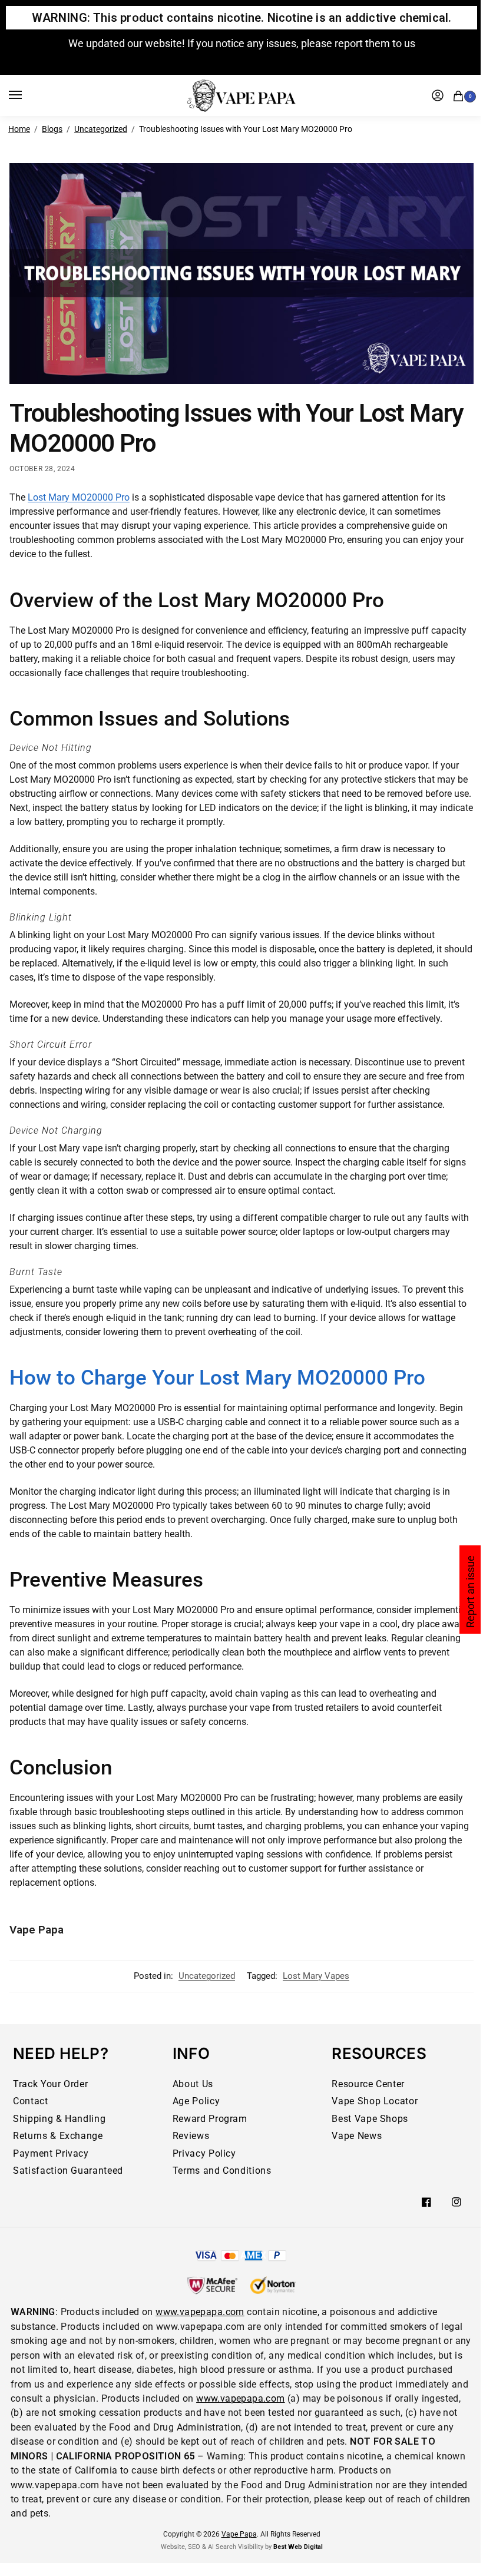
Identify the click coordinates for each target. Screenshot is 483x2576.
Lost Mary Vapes (316, 1976)
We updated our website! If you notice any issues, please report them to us (242, 43)
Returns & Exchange (58, 2136)
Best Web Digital (298, 2547)
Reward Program (210, 2119)
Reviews (191, 2136)
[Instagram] (456, 2202)
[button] (461, 95)
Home (19, 129)
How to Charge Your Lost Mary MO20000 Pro (217, 1378)
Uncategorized (101, 129)
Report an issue (470, 1592)
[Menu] (27, 95)
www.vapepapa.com (200, 2312)
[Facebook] (426, 2202)
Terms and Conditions (222, 2171)
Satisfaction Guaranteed (68, 2171)
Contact (31, 2101)
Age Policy (196, 2101)
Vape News (357, 2136)
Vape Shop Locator (375, 2101)
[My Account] (438, 95)
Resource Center (368, 2084)
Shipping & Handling (59, 2119)
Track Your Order (50, 2084)
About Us (193, 2084)
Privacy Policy (204, 2153)
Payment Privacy (51, 2153)
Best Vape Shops (370, 2119)
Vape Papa (37, 1930)
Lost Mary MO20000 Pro (79, 497)
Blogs (52, 129)
